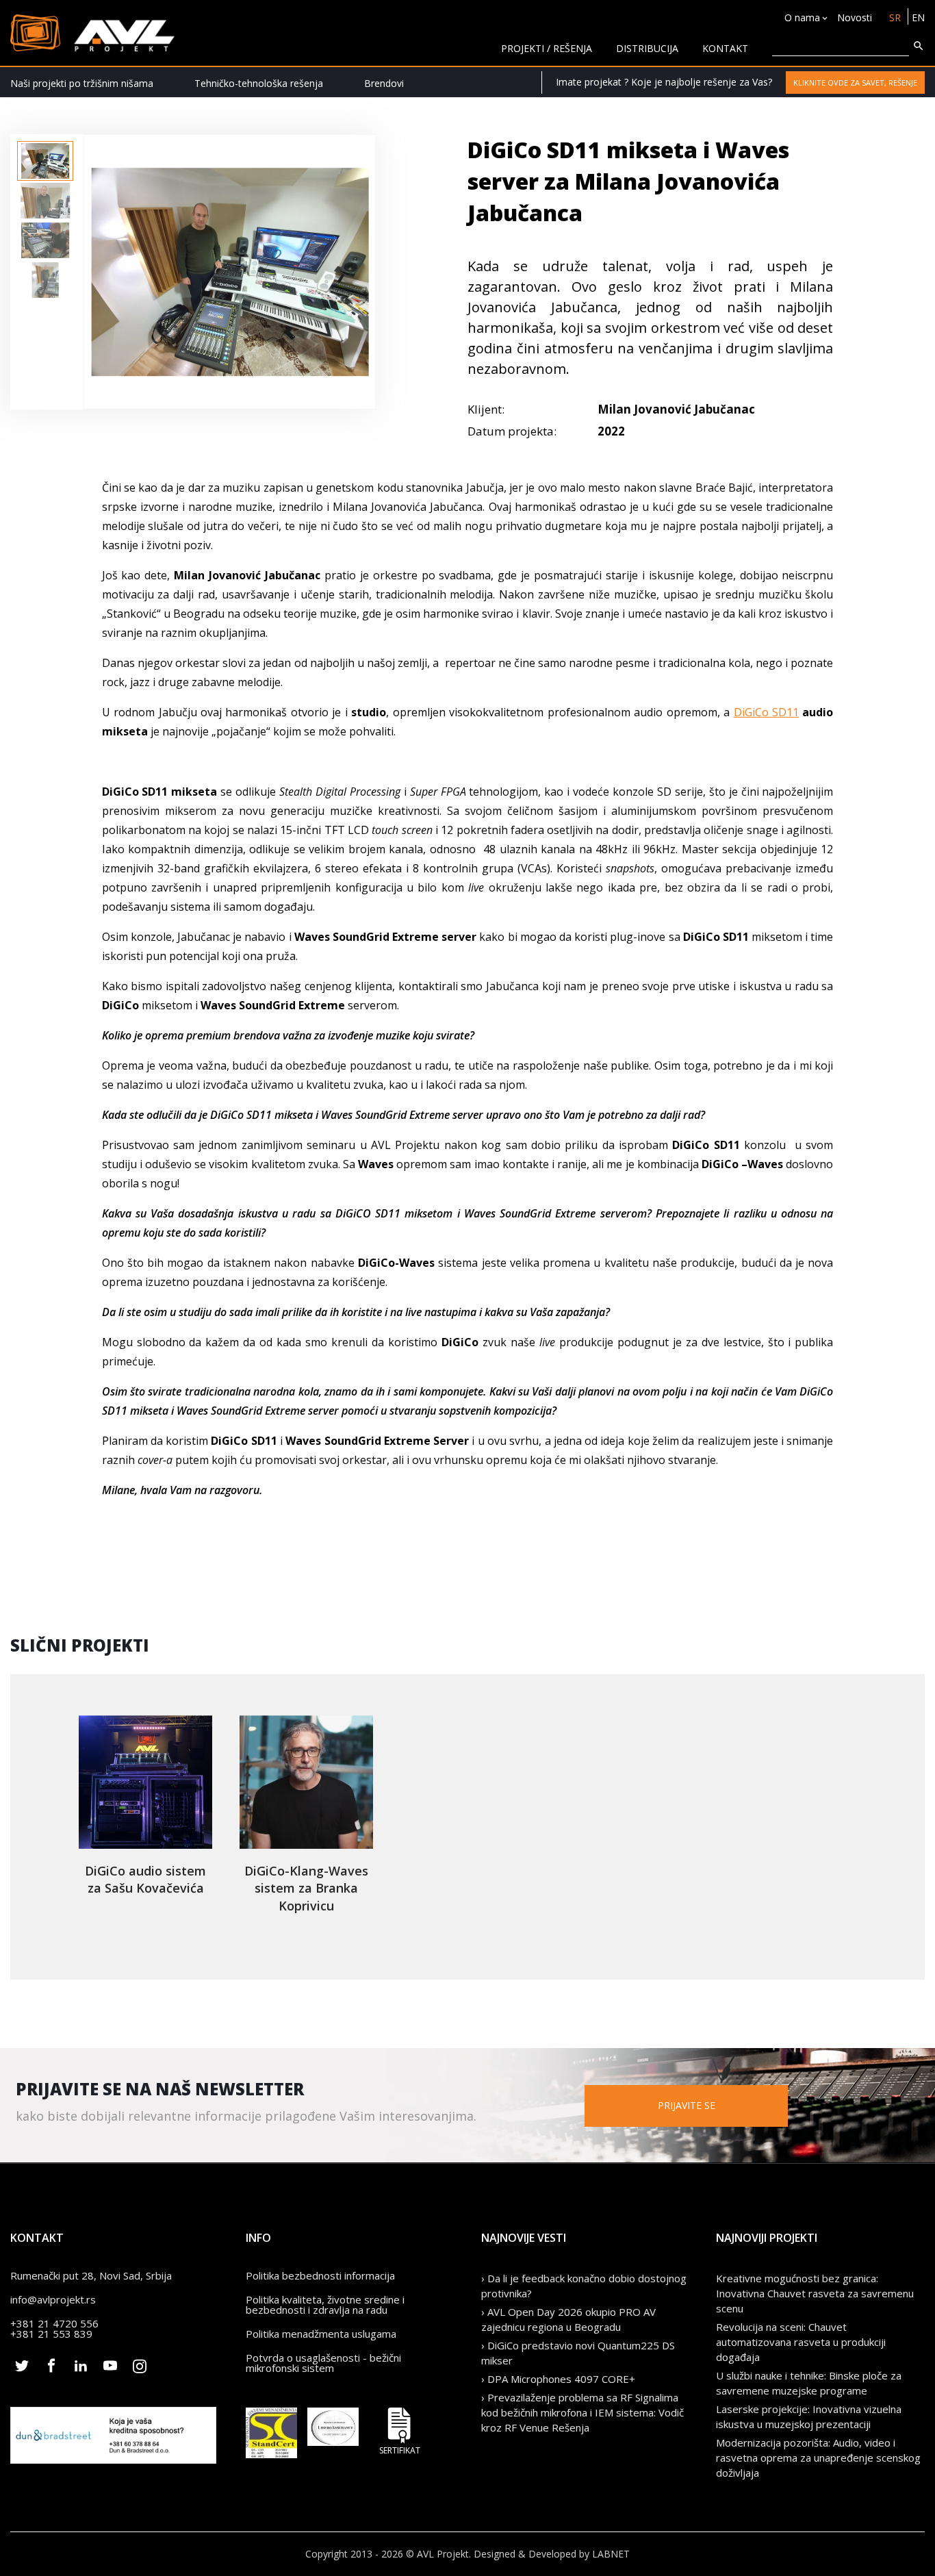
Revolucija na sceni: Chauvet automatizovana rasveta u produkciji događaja (801, 2342)
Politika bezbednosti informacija (320, 2275)
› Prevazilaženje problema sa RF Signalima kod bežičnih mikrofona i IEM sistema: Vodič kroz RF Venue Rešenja (582, 2412)
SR (895, 17)
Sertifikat (400, 2450)
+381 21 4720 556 (54, 2323)
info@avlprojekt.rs (53, 2299)
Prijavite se (687, 2105)
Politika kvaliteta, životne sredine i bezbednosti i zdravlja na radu (325, 2304)
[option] (45, 161)
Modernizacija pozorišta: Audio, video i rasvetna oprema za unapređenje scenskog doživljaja (818, 2458)
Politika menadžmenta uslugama (321, 2334)
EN (918, 17)
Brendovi (384, 83)
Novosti (855, 17)
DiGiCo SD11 (766, 712)
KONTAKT (725, 48)
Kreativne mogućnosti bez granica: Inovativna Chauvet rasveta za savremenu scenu (815, 2293)
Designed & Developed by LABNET (552, 2554)
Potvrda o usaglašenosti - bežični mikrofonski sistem (323, 2363)
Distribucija (647, 48)
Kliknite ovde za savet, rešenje (855, 83)
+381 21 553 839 (51, 2334)
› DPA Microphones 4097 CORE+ (558, 2379)
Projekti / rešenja (547, 48)
